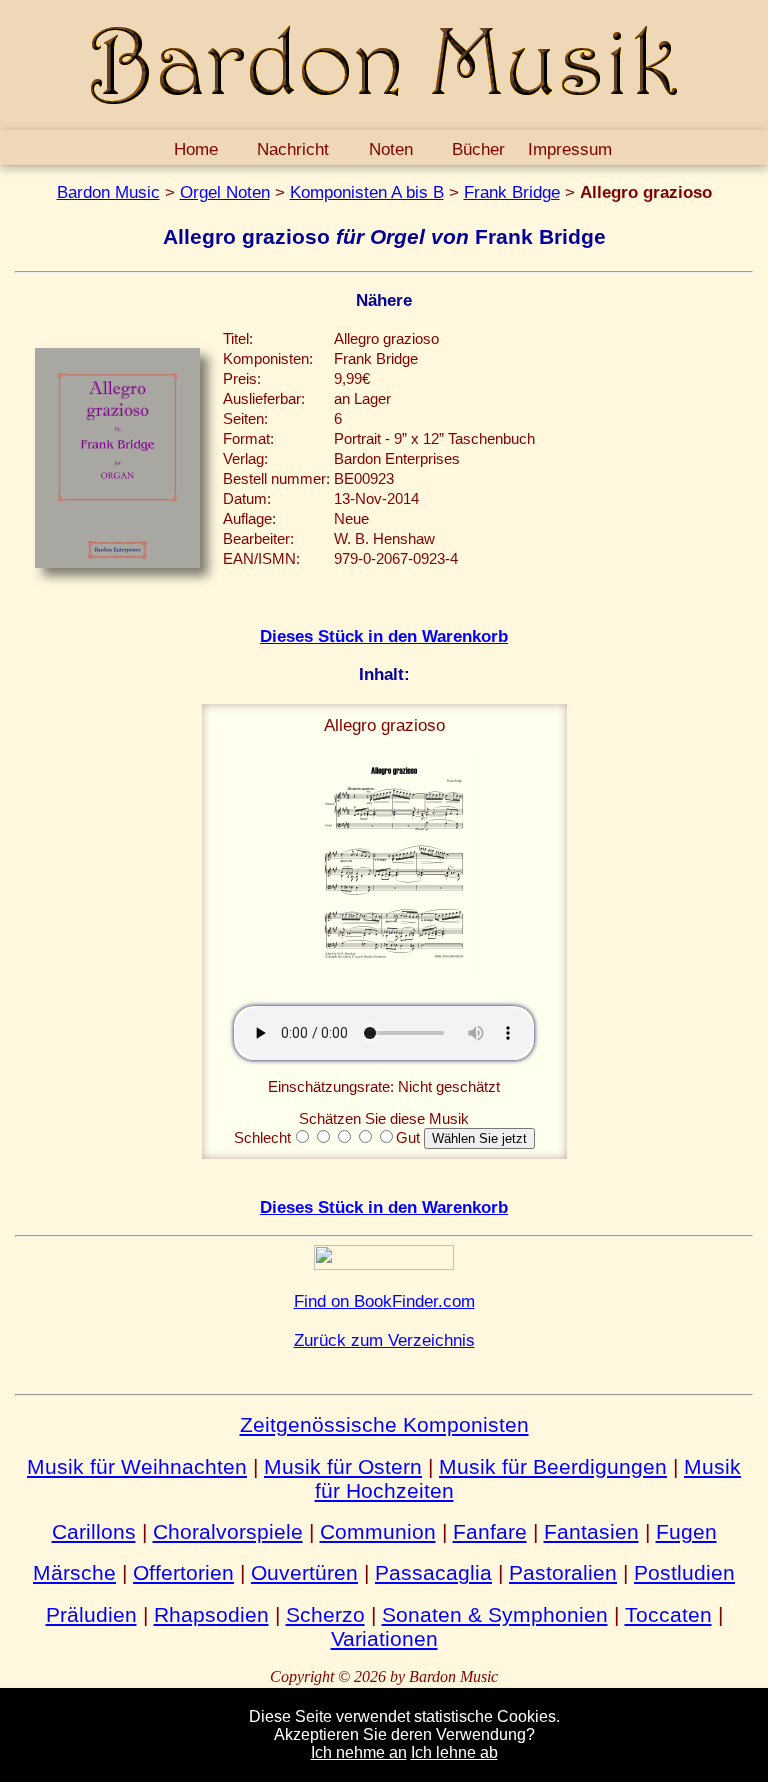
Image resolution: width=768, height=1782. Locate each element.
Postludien (684, 1572)
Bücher (478, 149)
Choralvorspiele (228, 1531)
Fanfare (490, 1531)
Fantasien (591, 1531)
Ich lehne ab (454, 1752)
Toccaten (668, 1614)
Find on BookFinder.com (384, 1301)
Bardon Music (108, 192)
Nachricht (293, 149)
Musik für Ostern (343, 1466)
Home (196, 149)
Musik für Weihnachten (137, 1466)
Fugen (686, 1531)
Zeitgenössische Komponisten (384, 1424)
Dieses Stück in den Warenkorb (384, 636)
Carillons (94, 1531)
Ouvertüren (304, 1572)
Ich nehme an (359, 1752)
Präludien (91, 1614)
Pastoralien (563, 1572)
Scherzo (325, 1614)
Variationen (384, 1638)
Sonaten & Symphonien (495, 1614)
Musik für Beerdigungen (553, 1466)
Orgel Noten (225, 192)
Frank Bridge (512, 192)
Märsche (74, 1572)
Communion (378, 1531)
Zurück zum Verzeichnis (384, 1340)
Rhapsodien (211, 1614)
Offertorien (183, 1572)
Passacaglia (433, 1572)
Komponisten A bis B (367, 192)
